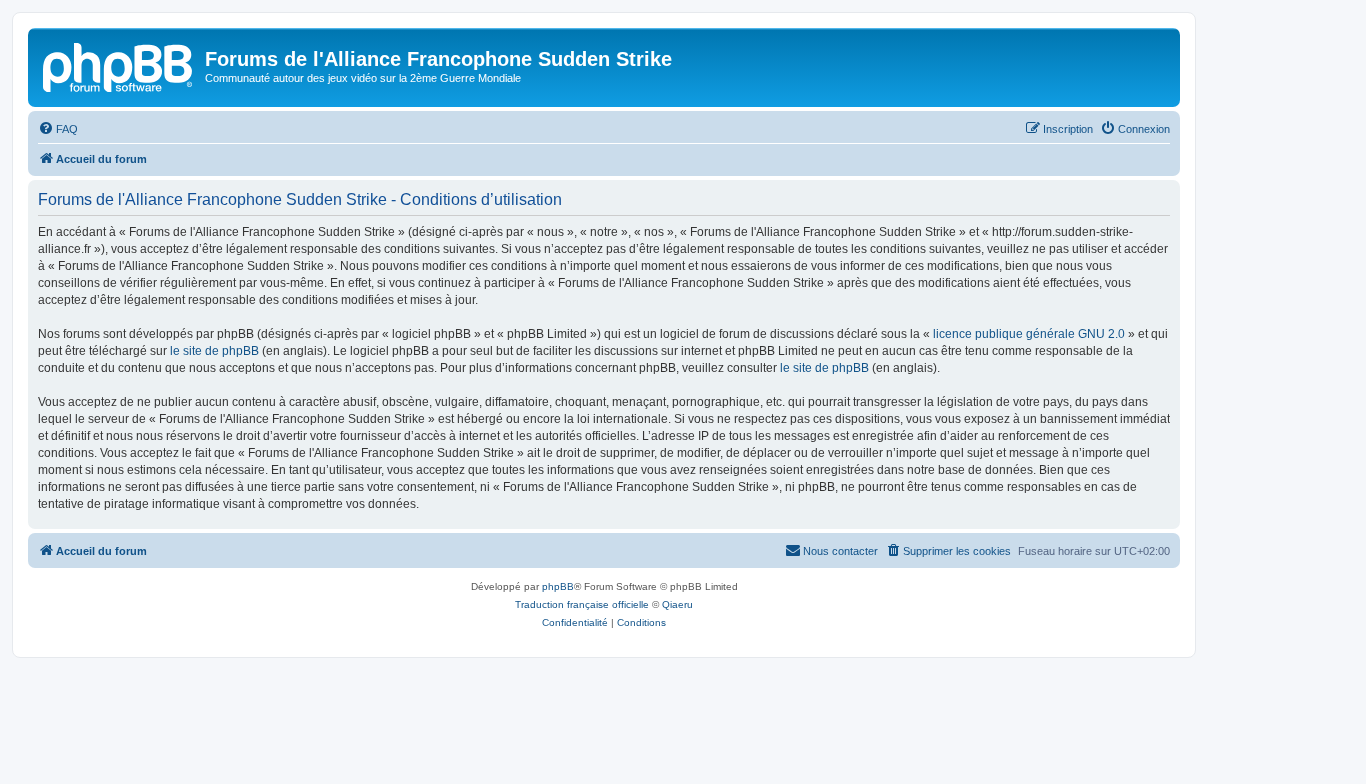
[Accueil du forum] (119, 65)
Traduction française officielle (582, 604)
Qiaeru (677, 604)
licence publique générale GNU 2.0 (1029, 334)
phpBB (558, 586)
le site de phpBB (214, 351)
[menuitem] (58, 129)
